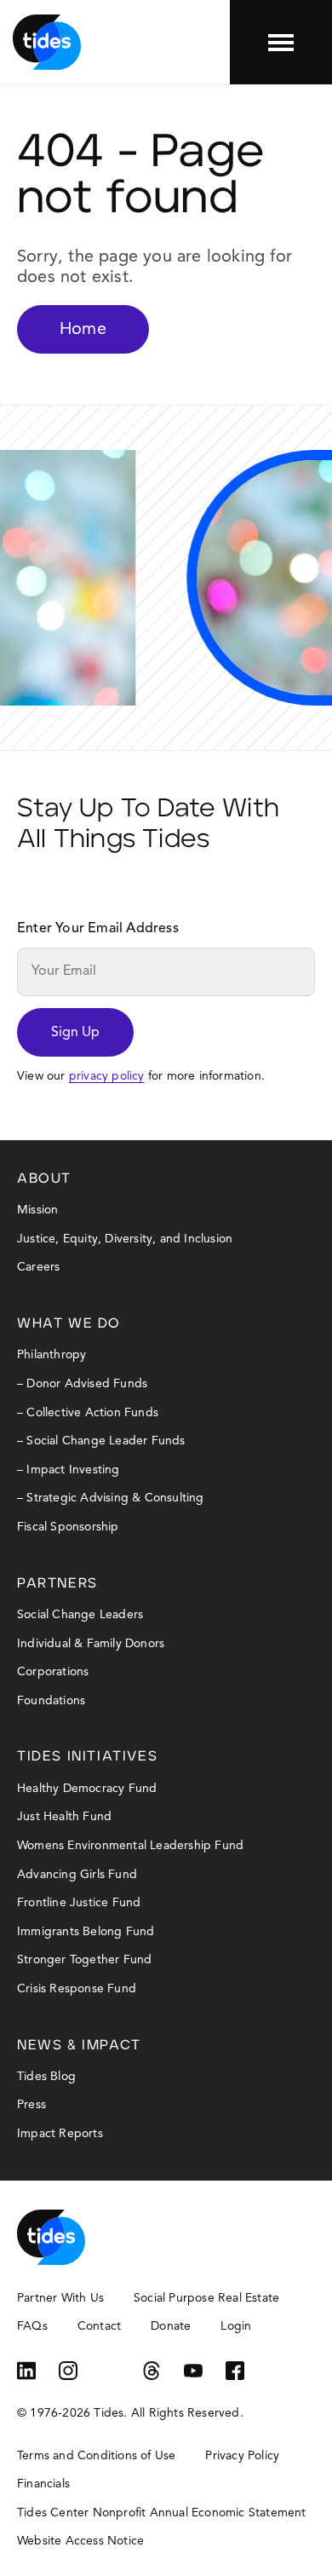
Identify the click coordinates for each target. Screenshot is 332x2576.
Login (236, 2326)
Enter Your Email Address (98, 929)
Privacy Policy (242, 2456)
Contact (99, 2326)
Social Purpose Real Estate (206, 2298)
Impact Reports (60, 2134)
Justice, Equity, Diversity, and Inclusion (125, 1239)
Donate (171, 2326)
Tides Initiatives (87, 1756)
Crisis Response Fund (77, 1989)
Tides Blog (46, 2077)
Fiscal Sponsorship (68, 1527)
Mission (37, 1210)
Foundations (51, 1701)
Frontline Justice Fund (79, 1903)
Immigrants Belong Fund (86, 1932)
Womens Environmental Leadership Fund (130, 1846)
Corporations (53, 1672)
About (44, 1179)
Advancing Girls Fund (77, 1875)
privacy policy (107, 1076)
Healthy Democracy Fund (87, 1789)
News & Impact (79, 2045)
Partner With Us (60, 2298)
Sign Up (75, 1033)
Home (83, 330)
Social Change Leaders (80, 1615)
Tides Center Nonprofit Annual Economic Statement (162, 2513)
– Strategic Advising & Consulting (111, 1498)
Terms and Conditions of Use (96, 2456)
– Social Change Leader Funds (101, 1441)
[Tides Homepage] (47, 42)
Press (31, 2105)
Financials (43, 2484)
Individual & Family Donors (91, 1644)
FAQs (32, 2326)
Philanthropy (52, 1355)
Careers (38, 1267)
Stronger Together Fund (84, 1960)
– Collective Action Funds (88, 1413)
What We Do (69, 1323)
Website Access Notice (80, 2541)
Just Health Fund (64, 1817)
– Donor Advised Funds (82, 1384)
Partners (57, 1583)
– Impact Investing (69, 1470)
